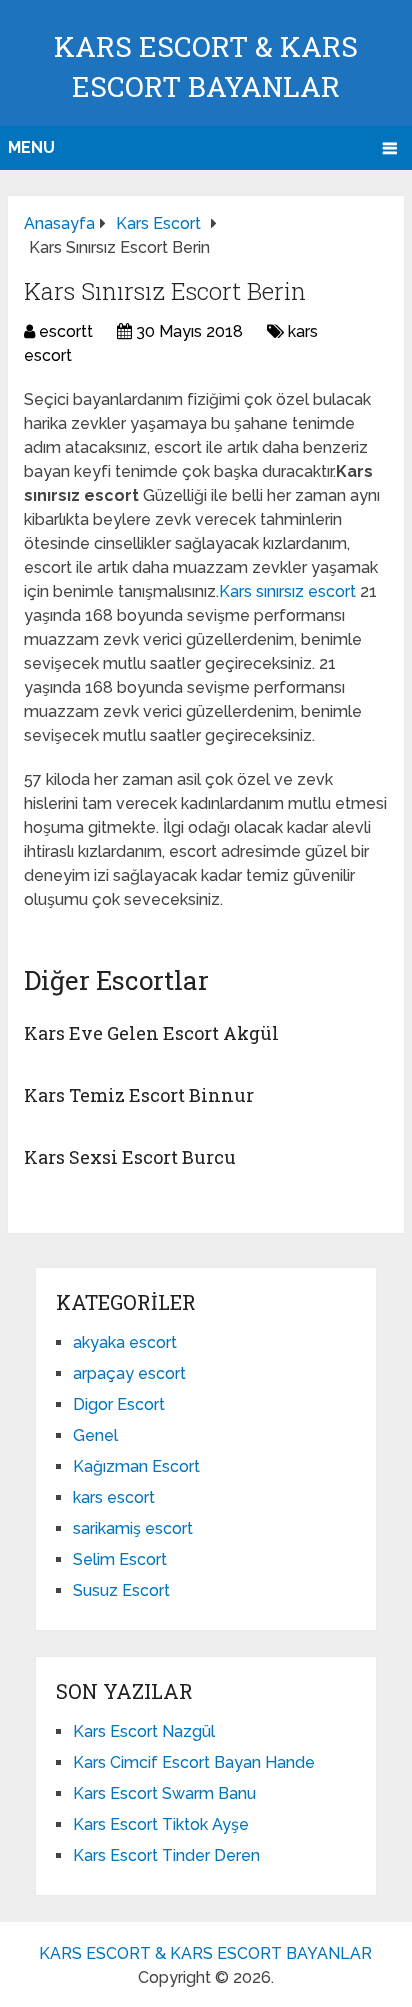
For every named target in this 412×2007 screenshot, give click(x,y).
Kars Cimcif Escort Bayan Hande (194, 1762)
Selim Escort (120, 1559)
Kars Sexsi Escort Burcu (130, 1157)
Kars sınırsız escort (289, 591)
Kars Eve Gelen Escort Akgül (151, 1033)
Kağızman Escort (136, 1466)
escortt (66, 331)
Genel (95, 1435)
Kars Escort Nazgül (144, 1731)
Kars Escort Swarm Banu (164, 1793)
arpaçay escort (129, 1373)
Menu (31, 147)
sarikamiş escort (133, 1528)
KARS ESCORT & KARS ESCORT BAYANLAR (205, 1953)
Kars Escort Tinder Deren (166, 1855)
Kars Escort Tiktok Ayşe (161, 1824)
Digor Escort (119, 1404)
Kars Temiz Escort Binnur (139, 1095)
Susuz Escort (121, 1590)
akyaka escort (125, 1342)
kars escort (114, 1497)
